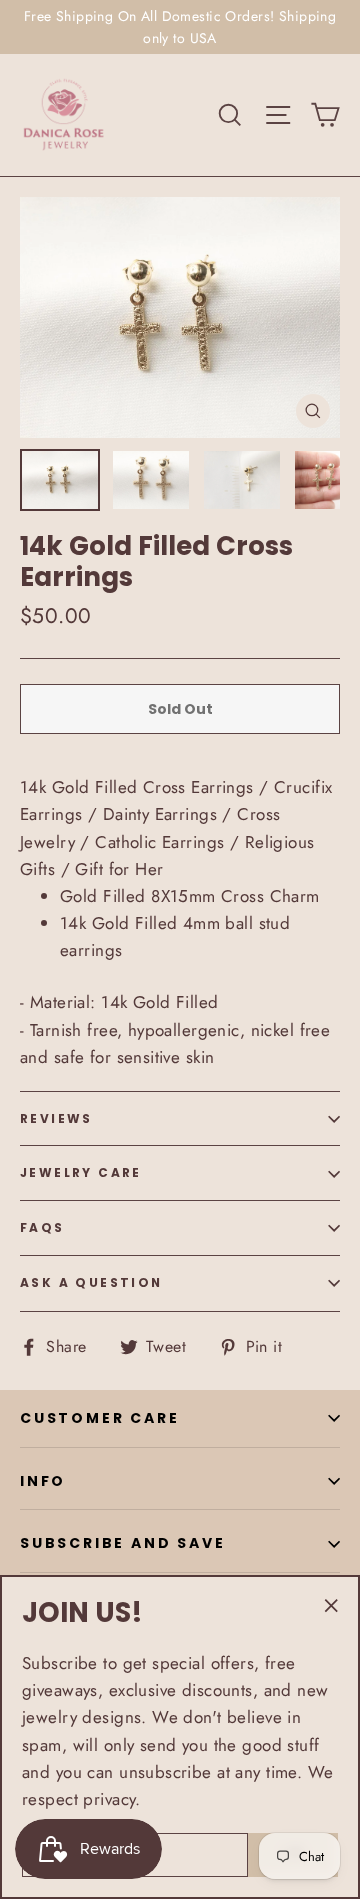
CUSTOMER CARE (99, 1418)
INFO (43, 1481)
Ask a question (91, 1282)
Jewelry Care (81, 1172)
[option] (180, 317)
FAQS (42, 1227)
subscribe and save (122, 1543)
